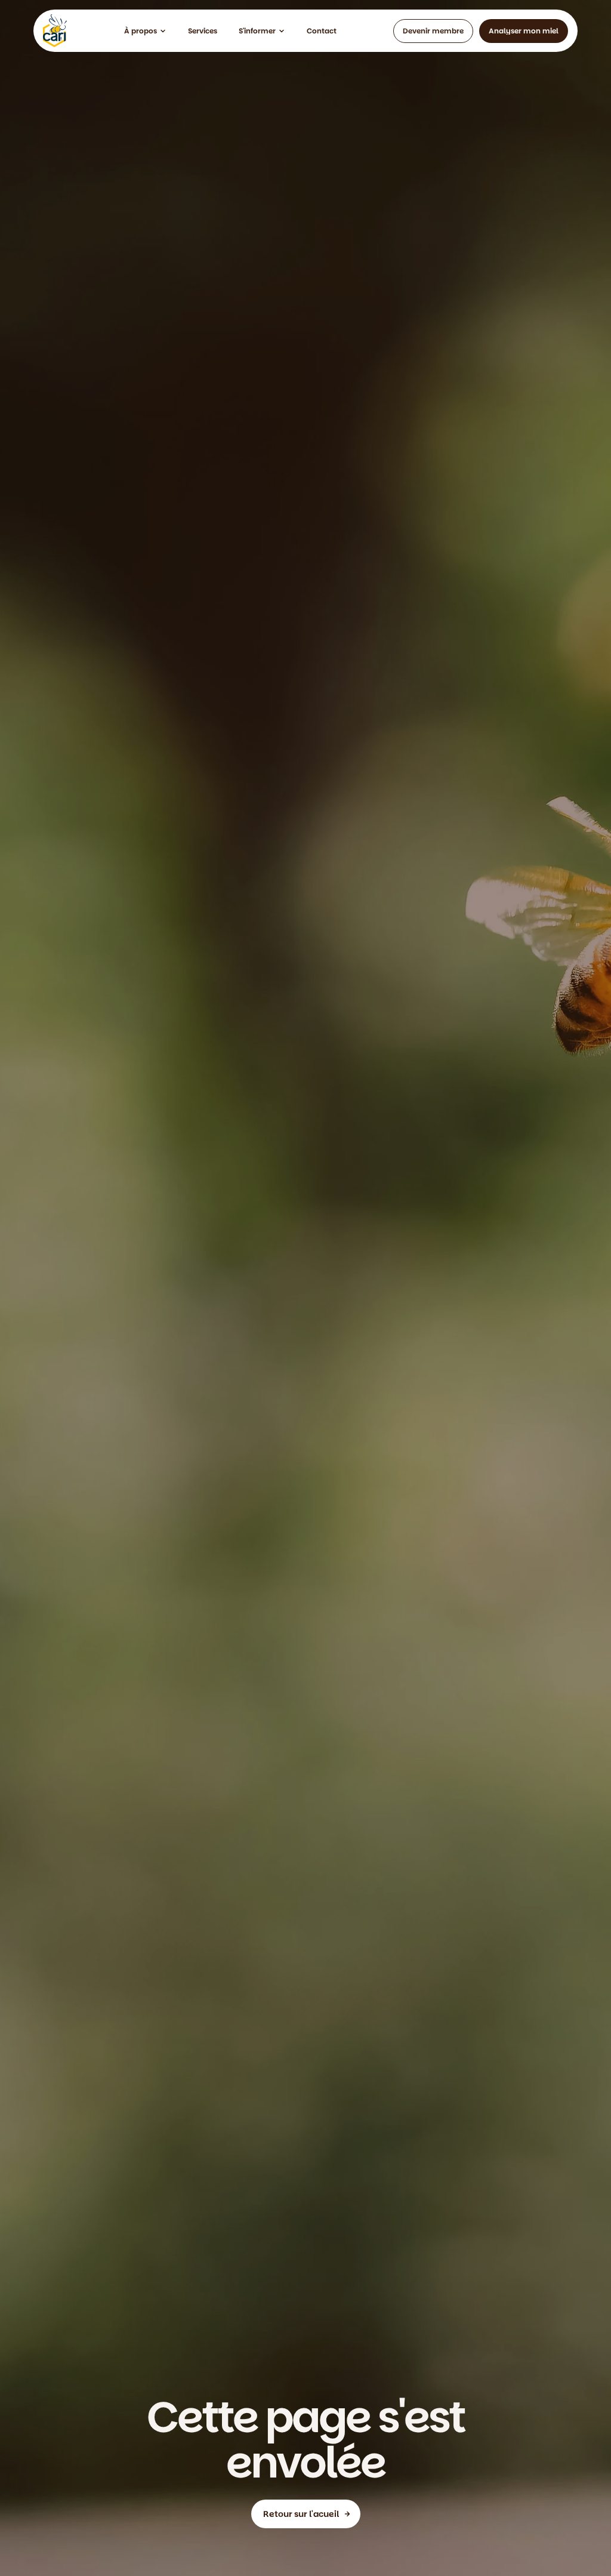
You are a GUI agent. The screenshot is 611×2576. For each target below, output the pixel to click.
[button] (145, 31)
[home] (55, 31)
